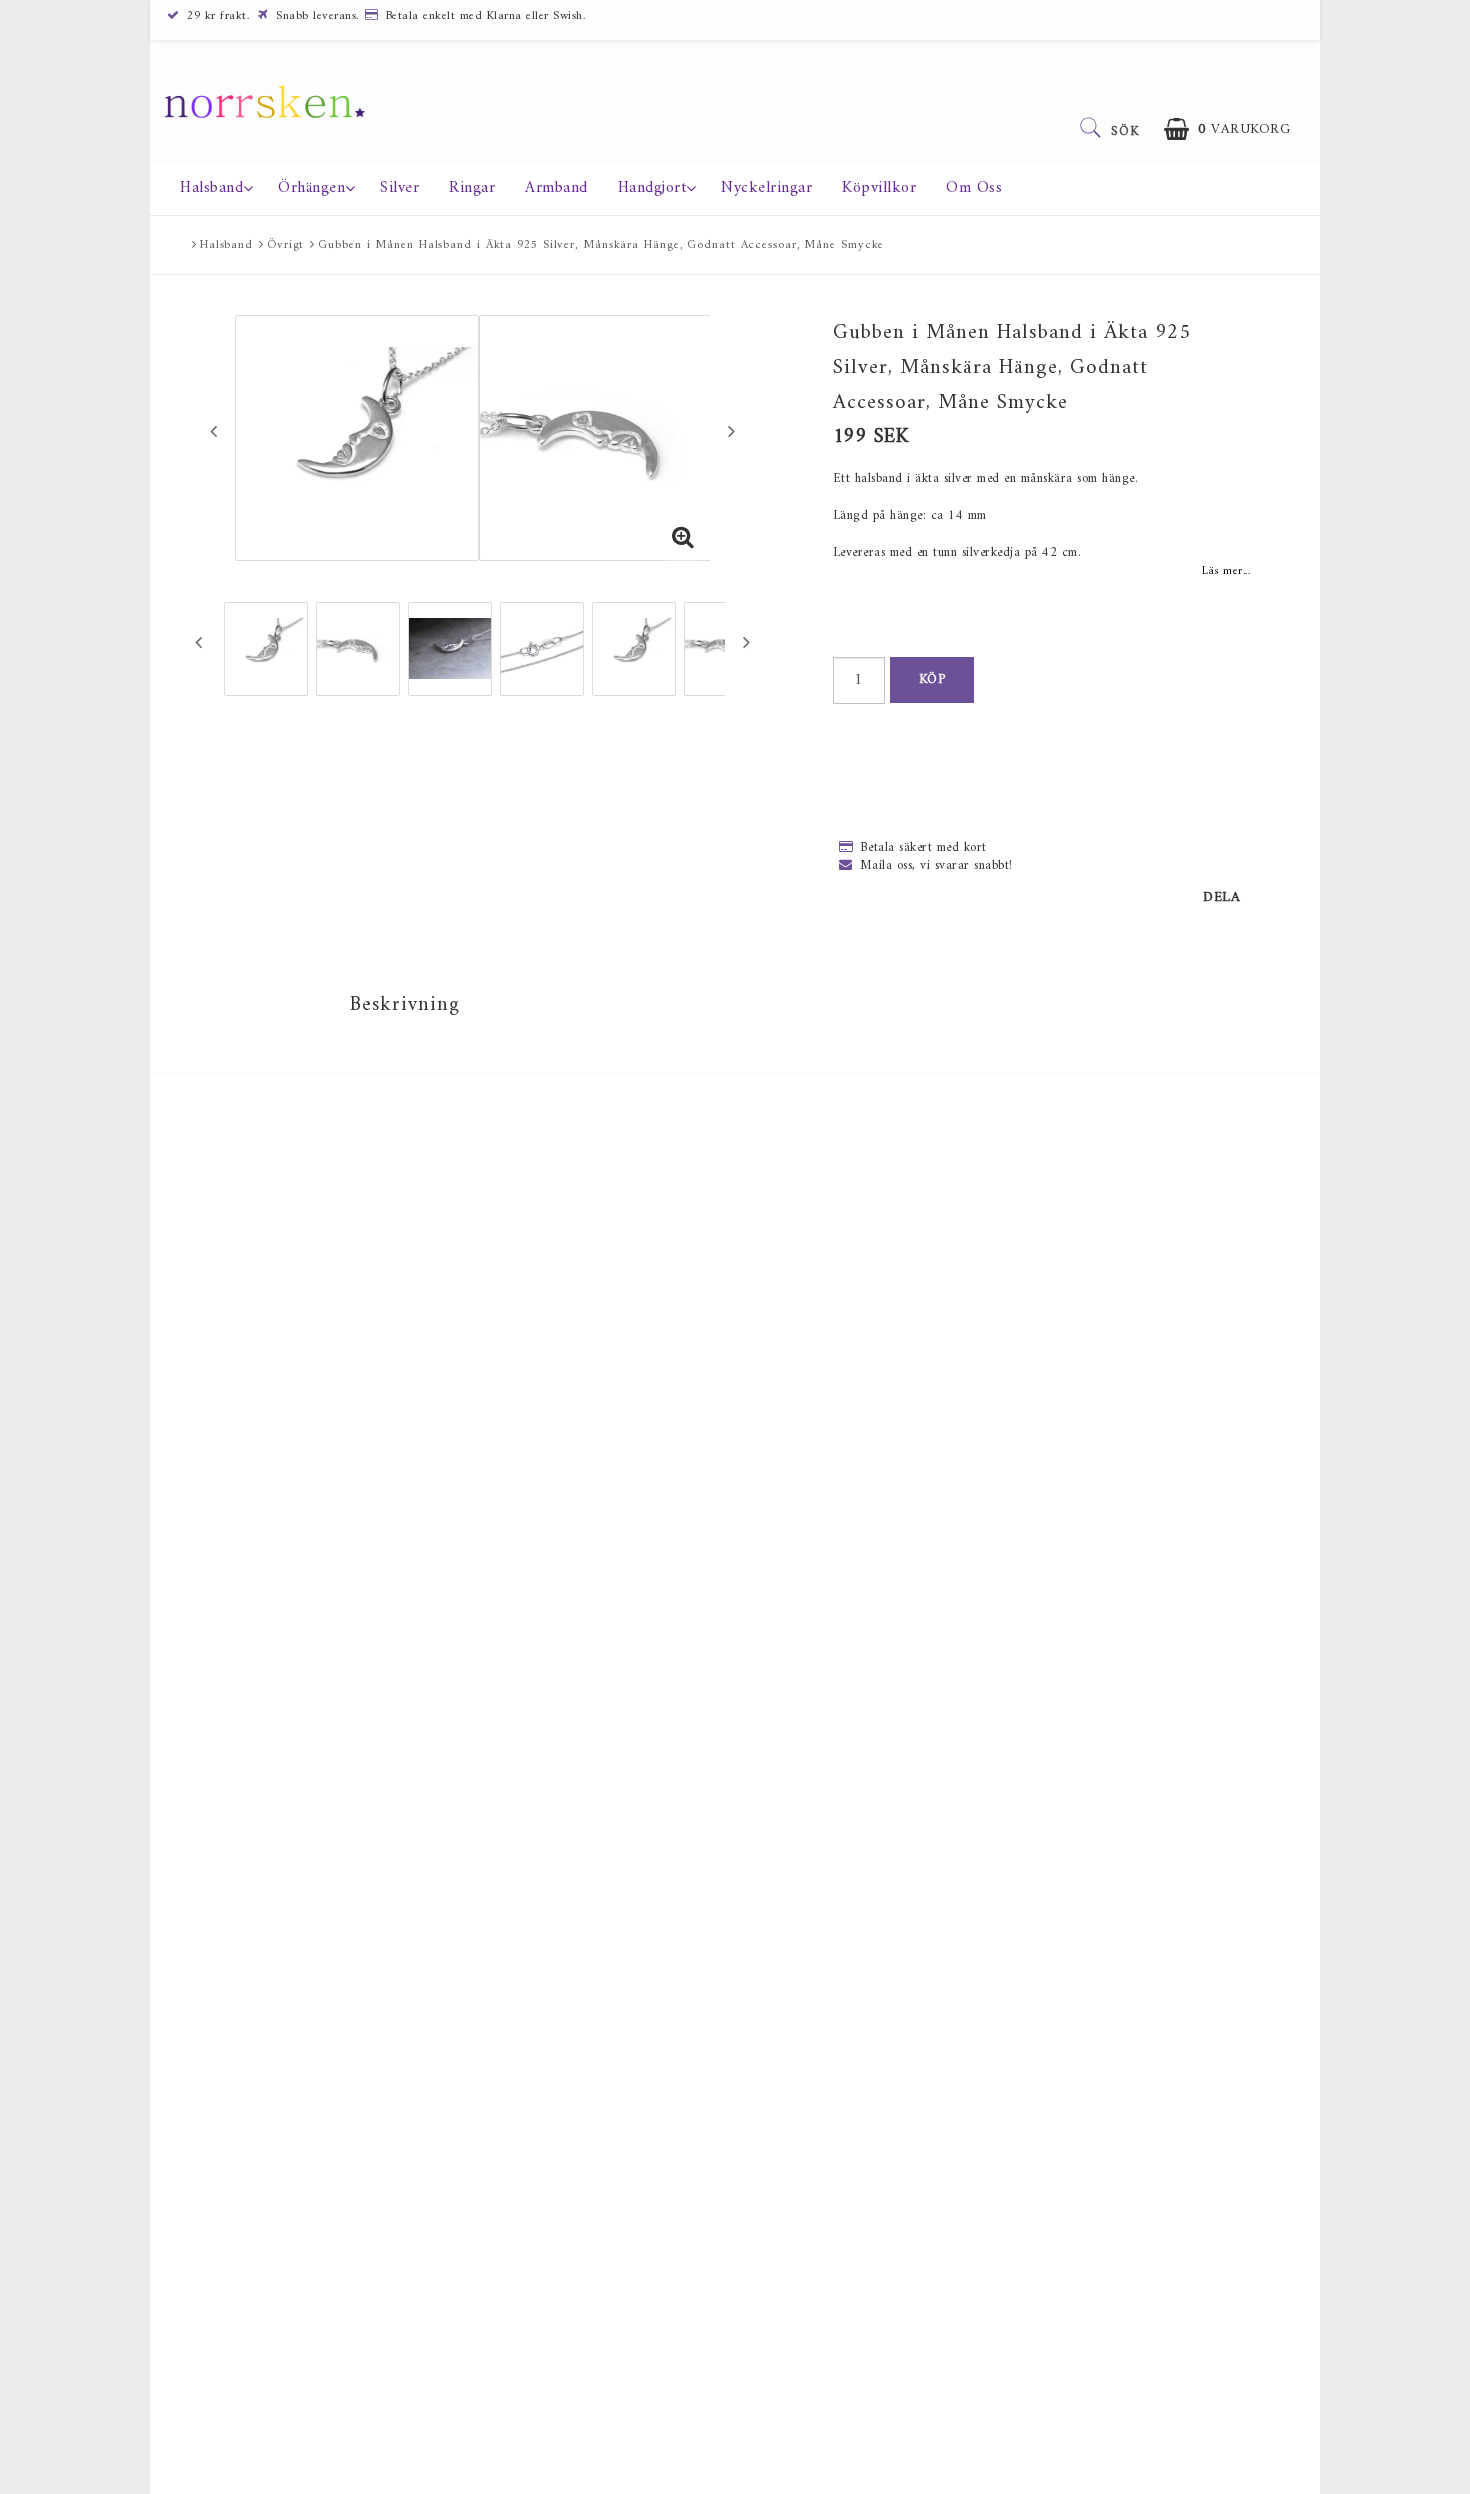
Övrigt (285, 245)
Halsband (211, 188)
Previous (213, 431)
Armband (556, 188)
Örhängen (311, 188)
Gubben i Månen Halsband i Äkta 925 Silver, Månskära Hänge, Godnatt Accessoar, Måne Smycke (601, 245)
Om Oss (974, 188)
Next (731, 431)
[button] (1227, 129)
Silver (399, 188)
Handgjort (652, 188)
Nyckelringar (766, 188)
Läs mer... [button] (1226, 571)
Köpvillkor (879, 188)
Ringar (472, 188)
